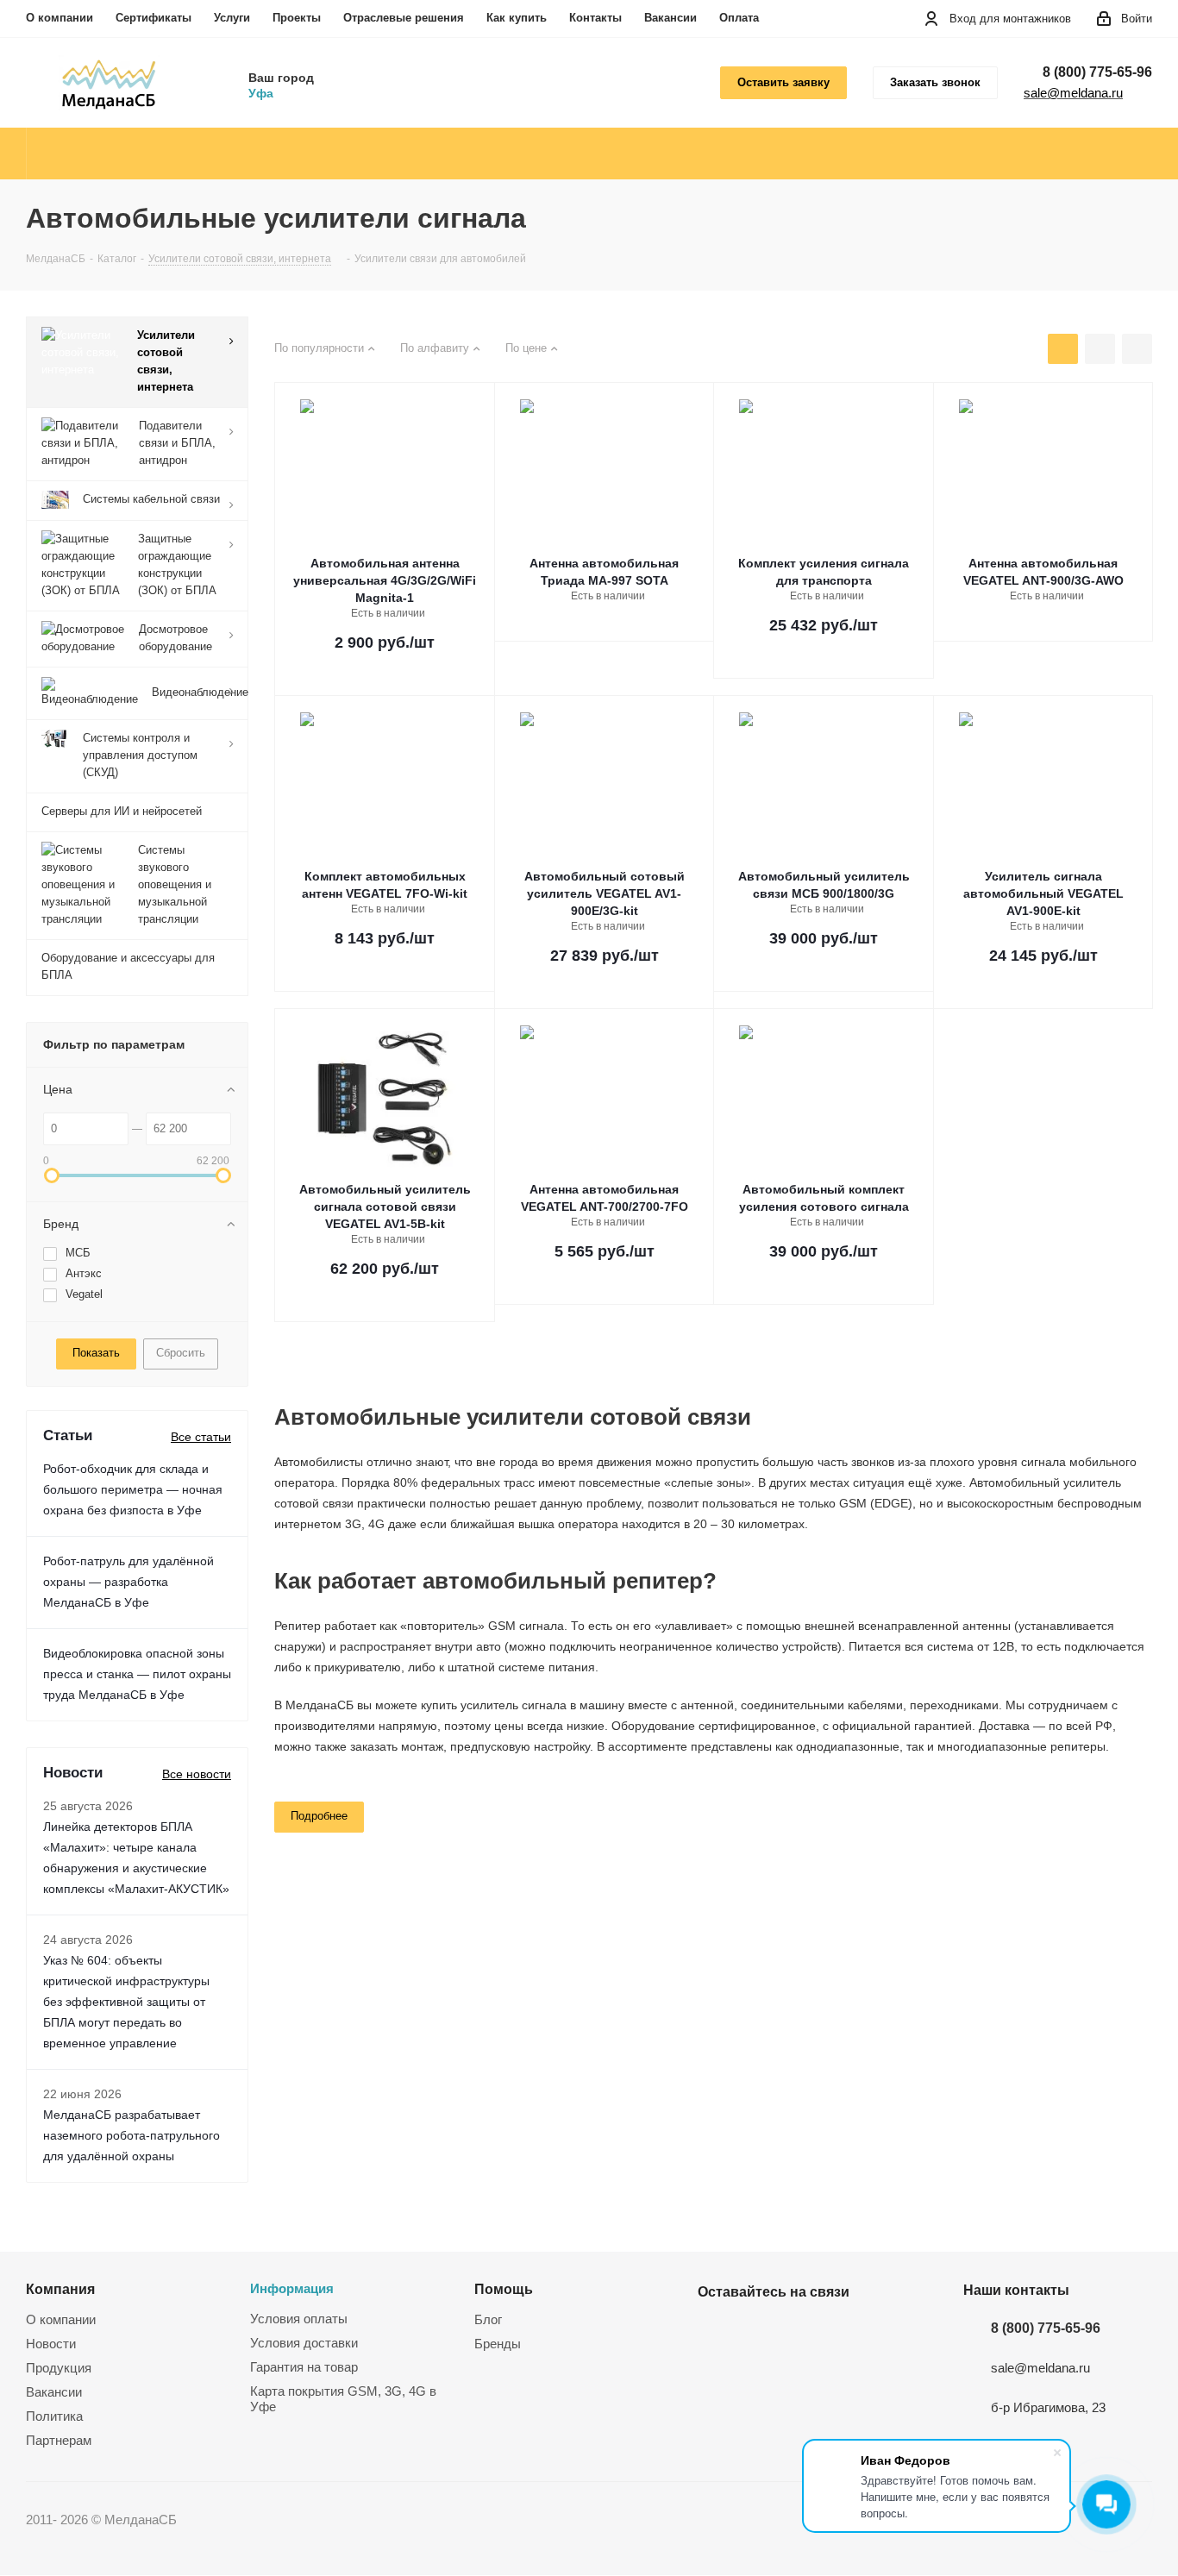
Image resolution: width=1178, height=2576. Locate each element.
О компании (60, 18)
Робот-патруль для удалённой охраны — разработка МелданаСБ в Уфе (128, 1582)
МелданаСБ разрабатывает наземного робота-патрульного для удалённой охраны (132, 2135)
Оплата (739, 18)
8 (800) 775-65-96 (1097, 72)
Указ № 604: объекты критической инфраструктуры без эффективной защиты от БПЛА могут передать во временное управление (126, 2002)
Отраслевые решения (404, 18)
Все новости (197, 1774)
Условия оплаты (299, 2319)
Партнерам (59, 2440)
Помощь (504, 2289)
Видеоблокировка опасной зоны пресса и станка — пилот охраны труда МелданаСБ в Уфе (137, 1674)
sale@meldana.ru (1073, 93)
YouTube (758, 2332)
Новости (51, 2344)
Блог (488, 2319)
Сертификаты (154, 18)
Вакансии (670, 18)
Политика (54, 2416)
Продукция (59, 2368)
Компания (60, 2289)
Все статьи (201, 1437)
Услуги (232, 18)
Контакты (595, 18)
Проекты (297, 18)
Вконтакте (715, 2332)
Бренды (498, 2344)
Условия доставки (304, 2343)
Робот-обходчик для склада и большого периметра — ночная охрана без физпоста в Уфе (133, 1489)
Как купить (517, 18)
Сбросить (181, 1353)
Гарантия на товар (304, 2367)
